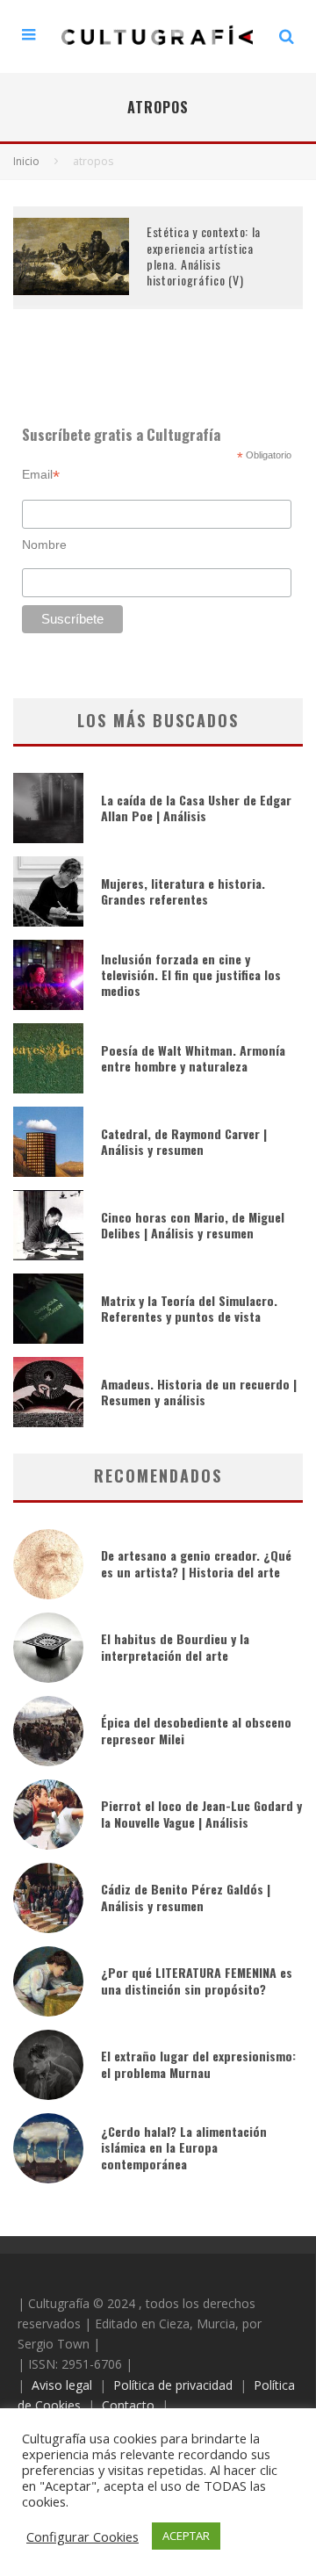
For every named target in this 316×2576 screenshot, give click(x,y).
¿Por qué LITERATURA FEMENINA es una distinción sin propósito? (197, 1980)
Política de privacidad (173, 2385)
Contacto (128, 2405)
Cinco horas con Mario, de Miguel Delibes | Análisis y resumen (193, 1225)
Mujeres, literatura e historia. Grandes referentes (183, 891)
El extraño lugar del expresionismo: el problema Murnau (198, 2064)
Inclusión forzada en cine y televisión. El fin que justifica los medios (191, 974)
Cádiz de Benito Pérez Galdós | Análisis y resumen (186, 1897)
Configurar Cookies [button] (83, 2536)
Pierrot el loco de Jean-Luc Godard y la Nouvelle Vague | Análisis (201, 1813)
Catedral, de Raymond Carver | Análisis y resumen (184, 1141)
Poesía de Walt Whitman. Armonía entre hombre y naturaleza (193, 1058)
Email (41, 475)
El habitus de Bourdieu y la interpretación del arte (175, 1646)
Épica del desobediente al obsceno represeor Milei (196, 1730)
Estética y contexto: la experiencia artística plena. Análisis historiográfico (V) (204, 256)
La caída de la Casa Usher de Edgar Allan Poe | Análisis (196, 808)
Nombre (44, 545)
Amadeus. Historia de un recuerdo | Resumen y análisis (199, 1392)
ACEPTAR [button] (186, 2536)
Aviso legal (62, 2385)
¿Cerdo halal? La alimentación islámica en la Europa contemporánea (184, 2147)
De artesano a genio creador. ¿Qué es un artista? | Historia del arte (196, 1563)
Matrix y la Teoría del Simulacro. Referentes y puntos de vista (189, 1308)
